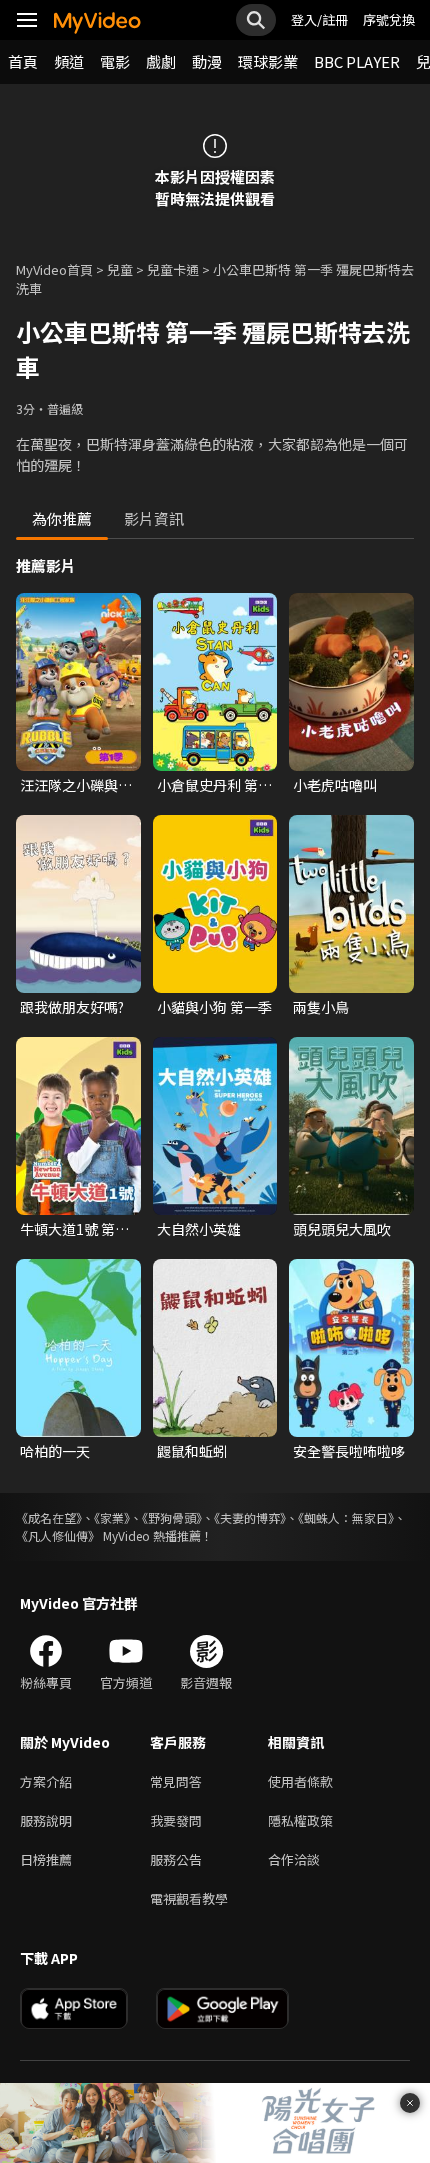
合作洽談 (294, 1859)
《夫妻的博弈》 (250, 1517)
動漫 (207, 61)
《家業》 (112, 1517)
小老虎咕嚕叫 (335, 785)
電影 (115, 61)
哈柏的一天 (55, 1451)
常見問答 (176, 1781)
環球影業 (268, 61)
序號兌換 (389, 19)
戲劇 (161, 61)
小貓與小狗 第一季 (214, 1007)
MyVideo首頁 (54, 269)
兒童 (120, 269)
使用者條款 (300, 1781)
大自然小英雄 (199, 1229)
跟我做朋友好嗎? (72, 1007)
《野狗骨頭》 (172, 1517)
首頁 (23, 61)
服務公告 (176, 1859)
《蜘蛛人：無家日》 (346, 1517)
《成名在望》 (49, 1517)
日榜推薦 (46, 1859)
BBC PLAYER (357, 61)
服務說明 (46, 1820)
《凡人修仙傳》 (58, 1535)
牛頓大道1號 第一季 (74, 1229)
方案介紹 (46, 1781)
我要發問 (176, 1820)
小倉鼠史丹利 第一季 (214, 785)
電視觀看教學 (189, 1898)
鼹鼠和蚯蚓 (192, 1451)
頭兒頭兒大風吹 (342, 1229)
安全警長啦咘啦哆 (349, 1451)
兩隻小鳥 (321, 1007)
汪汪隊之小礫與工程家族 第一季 (76, 785)
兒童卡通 (173, 269)
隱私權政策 (300, 1820)
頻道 (69, 61)
